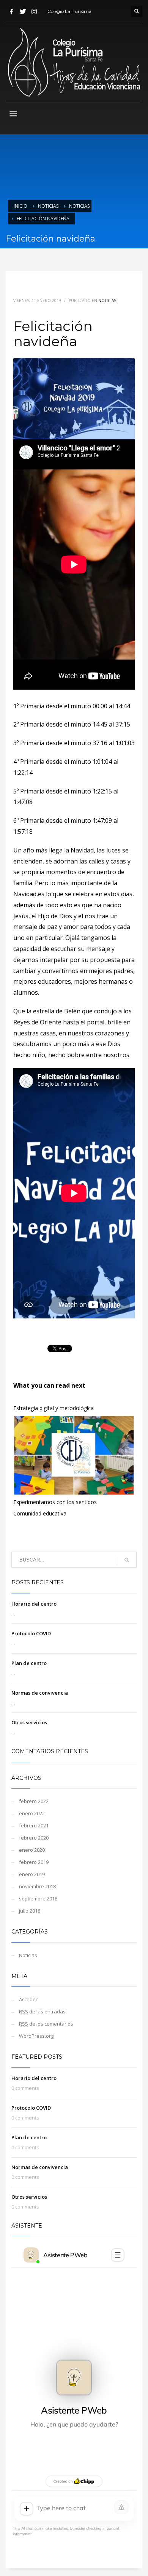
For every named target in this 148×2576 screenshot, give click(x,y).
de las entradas (42, 2012)
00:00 (100, 706)
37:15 (123, 724)
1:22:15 (102, 791)
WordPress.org (36, 2036)
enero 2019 (32, 1874)
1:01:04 (102, 762)
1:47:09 (102, 821)
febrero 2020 (34, 1838)
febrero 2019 (34, 1862)
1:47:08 (23, 802)
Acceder (28, 1999)
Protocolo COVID (31, 1633)
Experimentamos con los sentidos (55, 1502)
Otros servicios (29, 1722)
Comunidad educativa (40, 1513)
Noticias (48, 206)
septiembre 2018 (38, 1899)
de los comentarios (46, 2024)
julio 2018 (30, 1911)
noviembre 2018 (37, 1886)
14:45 (100, 724)
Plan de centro (29, 1663)
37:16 (100, 743)
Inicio (20, 206)
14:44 (123, 706)
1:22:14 (23, 773)
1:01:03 (125, 743)
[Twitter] (23, 11)
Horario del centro (34, 1604)
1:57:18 (23, 832)
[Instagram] (34, 11)
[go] (127, 1560)
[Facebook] (11, 11)
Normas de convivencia (40, 1693)
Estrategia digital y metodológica (54, 1408)
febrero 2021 (34, 1825)
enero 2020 (32, 1850)
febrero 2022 (34, 1801)
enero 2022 (32, 1813)
